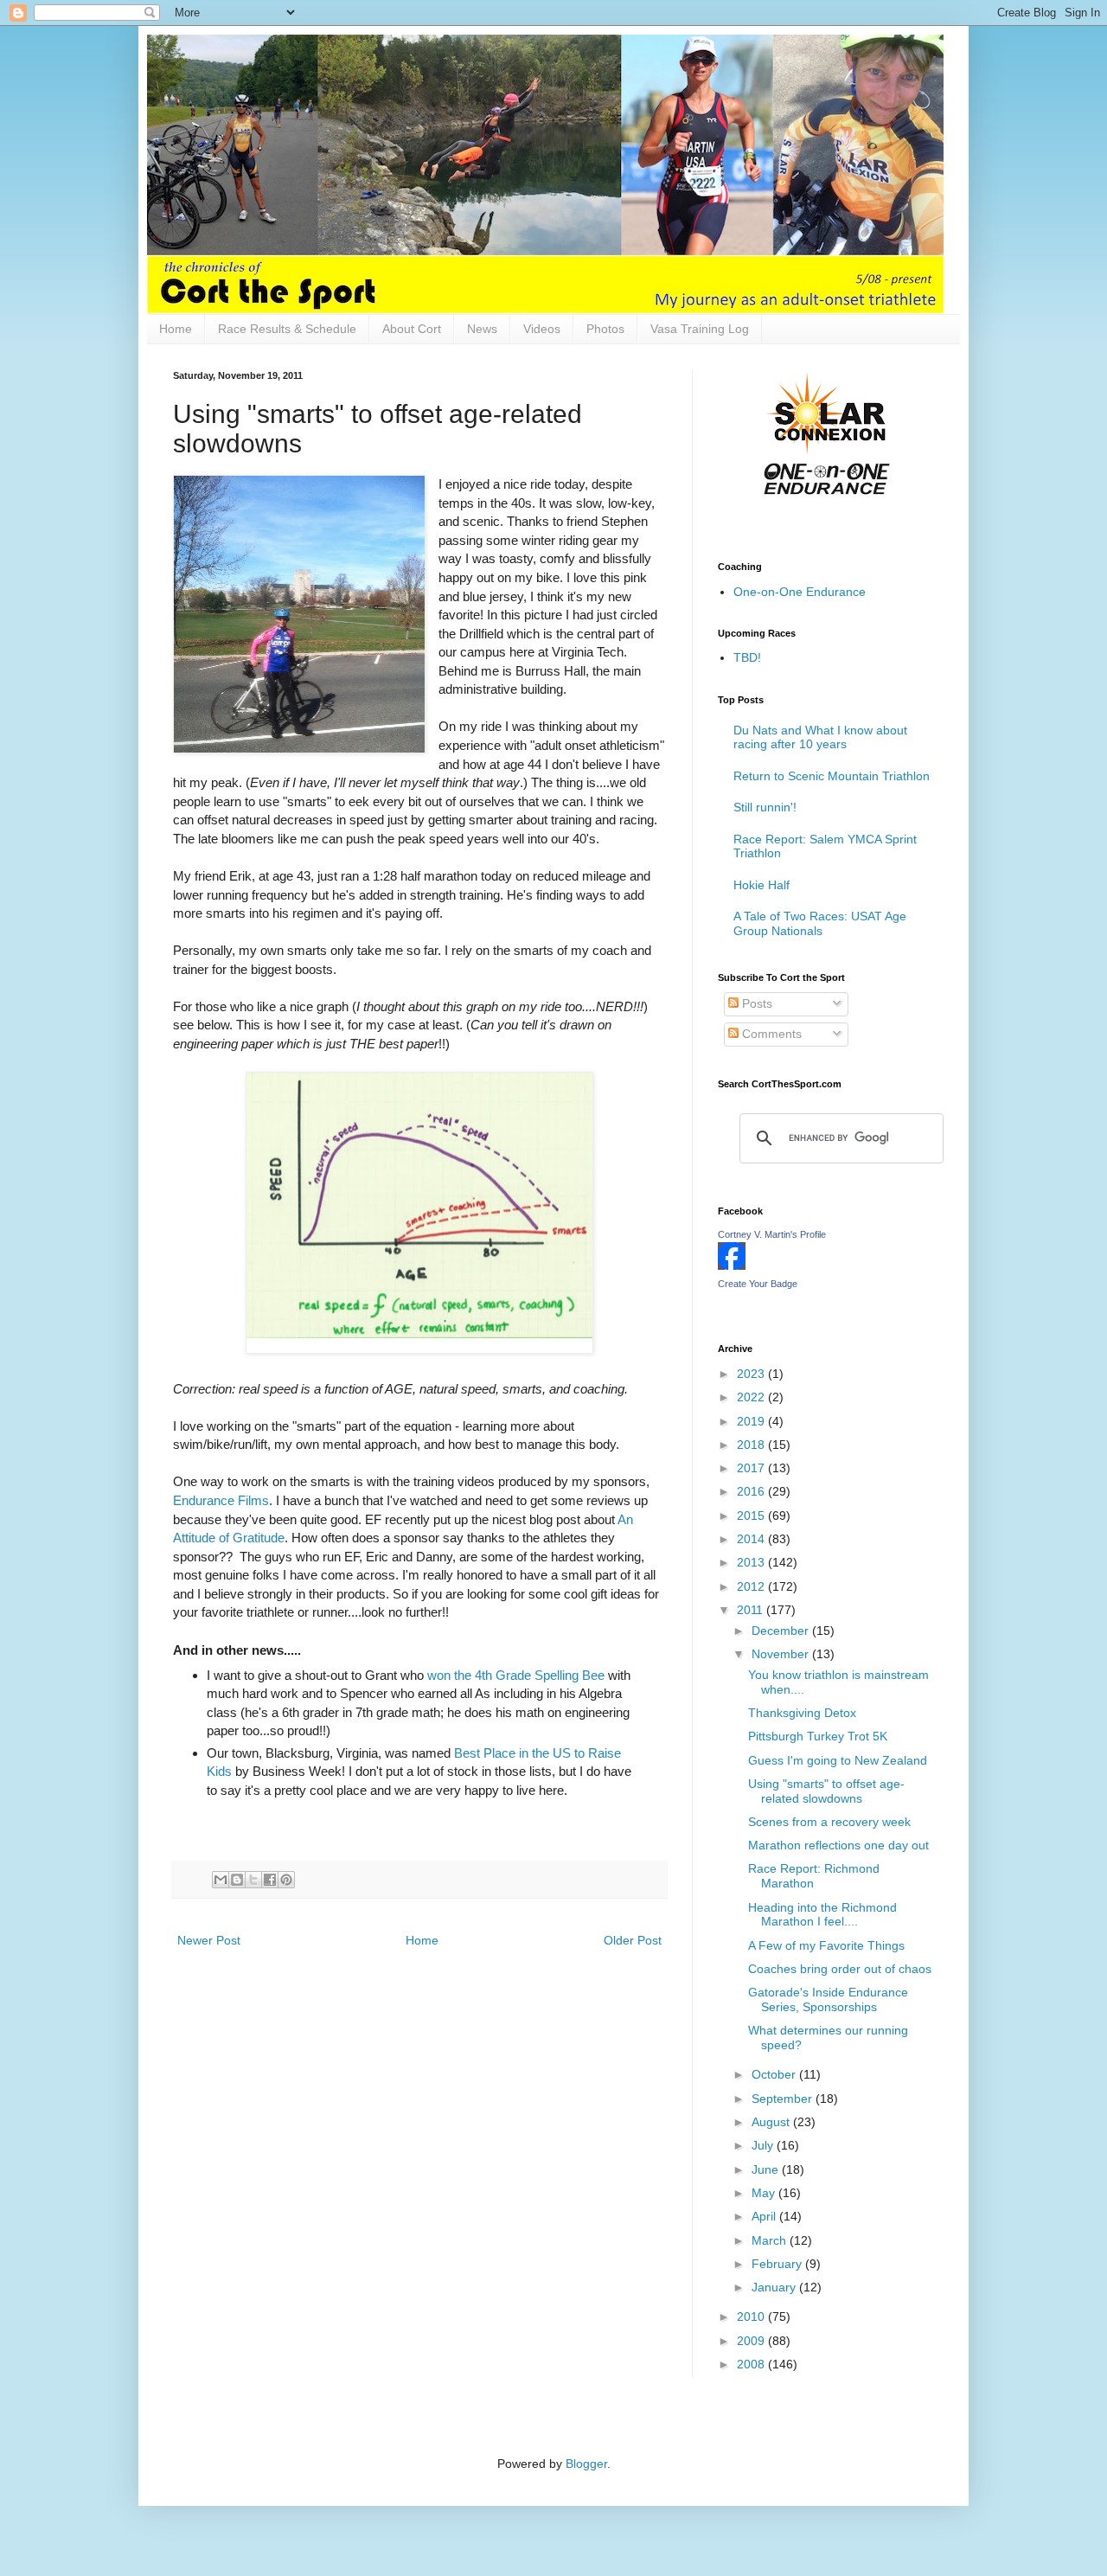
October (775, 2074)
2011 (752, 1610)
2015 (752, 1515)
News (482, 329)
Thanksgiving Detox (802, 1713)
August (772, 2122)
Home (176, 329)
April (765, 2216)
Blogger (586, 2464)
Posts (755, 1003)
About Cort (412, 329)
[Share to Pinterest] (286, 1880)
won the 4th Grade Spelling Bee (516, 1675)
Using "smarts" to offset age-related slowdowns (826, 1791)
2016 (752, 1491)
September (784, 2099)
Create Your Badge (758, 1284)
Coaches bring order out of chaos (840, 1969)
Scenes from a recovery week (829, 1822)
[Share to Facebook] (270, 1880)
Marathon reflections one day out (838, 1845)
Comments (770, 1034)
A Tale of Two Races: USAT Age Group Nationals (820, 923)
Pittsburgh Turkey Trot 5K (818, 1736)
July (764, 2145)
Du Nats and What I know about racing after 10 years (820, 737)
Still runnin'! (765, 807)
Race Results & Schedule (287, 329)
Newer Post (209, 1940)
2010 (752, 2316)
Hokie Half (761, 885)
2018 (752, 1445)
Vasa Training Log (700, 329)
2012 (752, 1586)
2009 (752, 2341)
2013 (752, 1562)
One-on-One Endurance (800, 592)
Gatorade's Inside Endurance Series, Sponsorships (828, 1999)
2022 (752, 1397)
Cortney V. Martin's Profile (772, 1234)
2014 (752, 1539)
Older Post (633, 1940)
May (765, 2193)
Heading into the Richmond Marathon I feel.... (822, 1915)
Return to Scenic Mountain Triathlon (832, 776)
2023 (752, 1374)
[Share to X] (253, 1880)
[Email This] (221, 1880)
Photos (605, 329)
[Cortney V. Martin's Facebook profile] (732, 1266)
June (767, 2169)
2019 (752, 1421)
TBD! (747, 657)
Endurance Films (221, 1500)
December (782, 1631)
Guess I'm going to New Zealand (838, 1760)
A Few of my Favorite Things (826, 1945)
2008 (752, 2364)
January (775, 2287)
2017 (752, 1468)
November (782, 1654)
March (771, 2240)
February (778, 2264)
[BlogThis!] (237, 1880)
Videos (542, 329)
